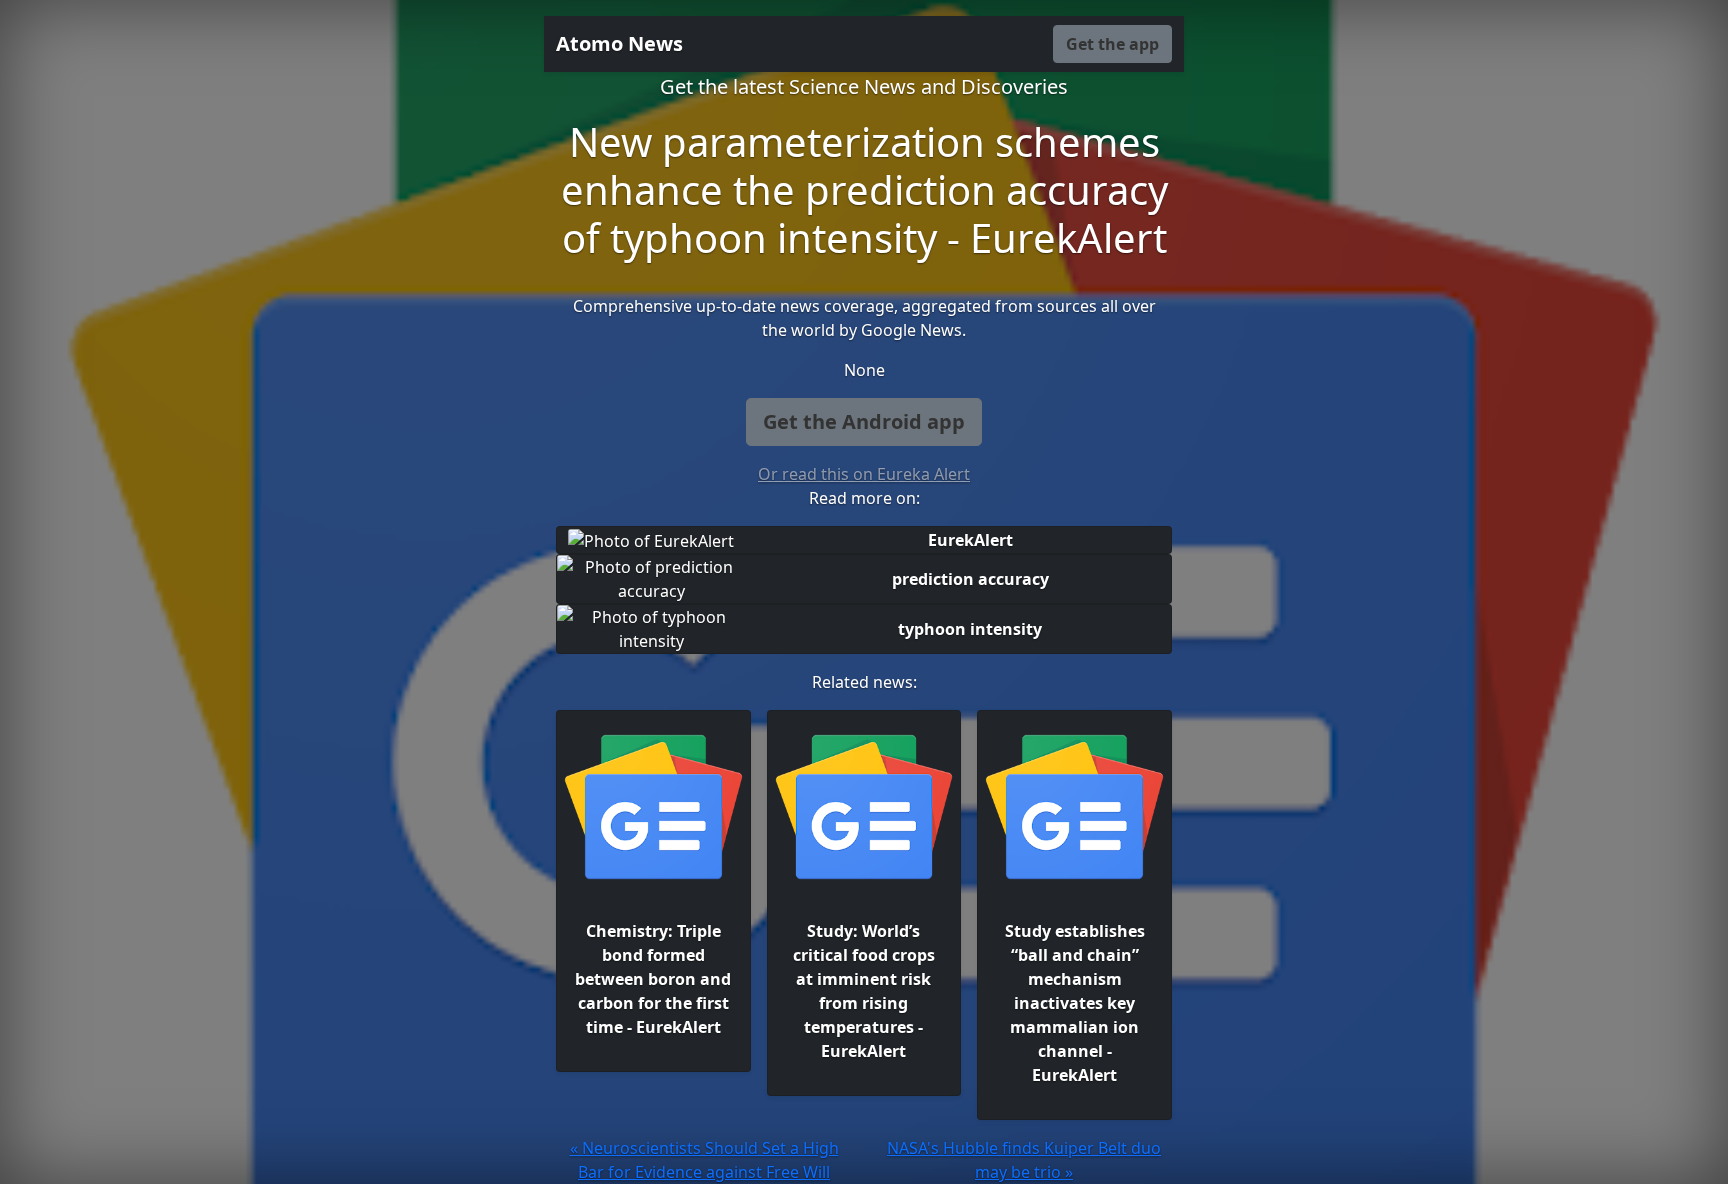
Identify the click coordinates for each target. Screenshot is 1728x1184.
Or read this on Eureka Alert (864, 474)
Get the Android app (864, 421)
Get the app (1112, 44)
